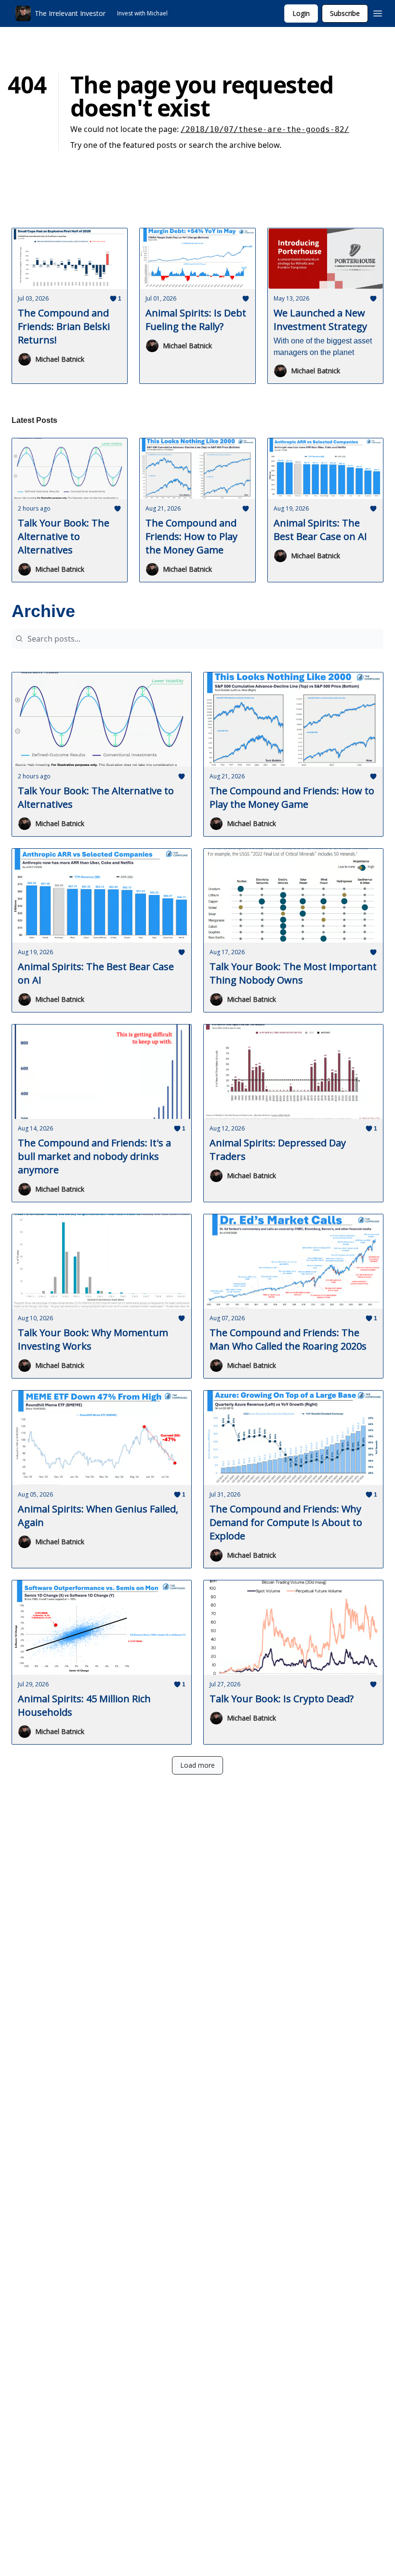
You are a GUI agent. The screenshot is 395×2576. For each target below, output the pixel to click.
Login (301, 13)
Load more (197, 1765)
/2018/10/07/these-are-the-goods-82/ (265, 129)
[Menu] (378, 12)
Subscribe (345, 13)
